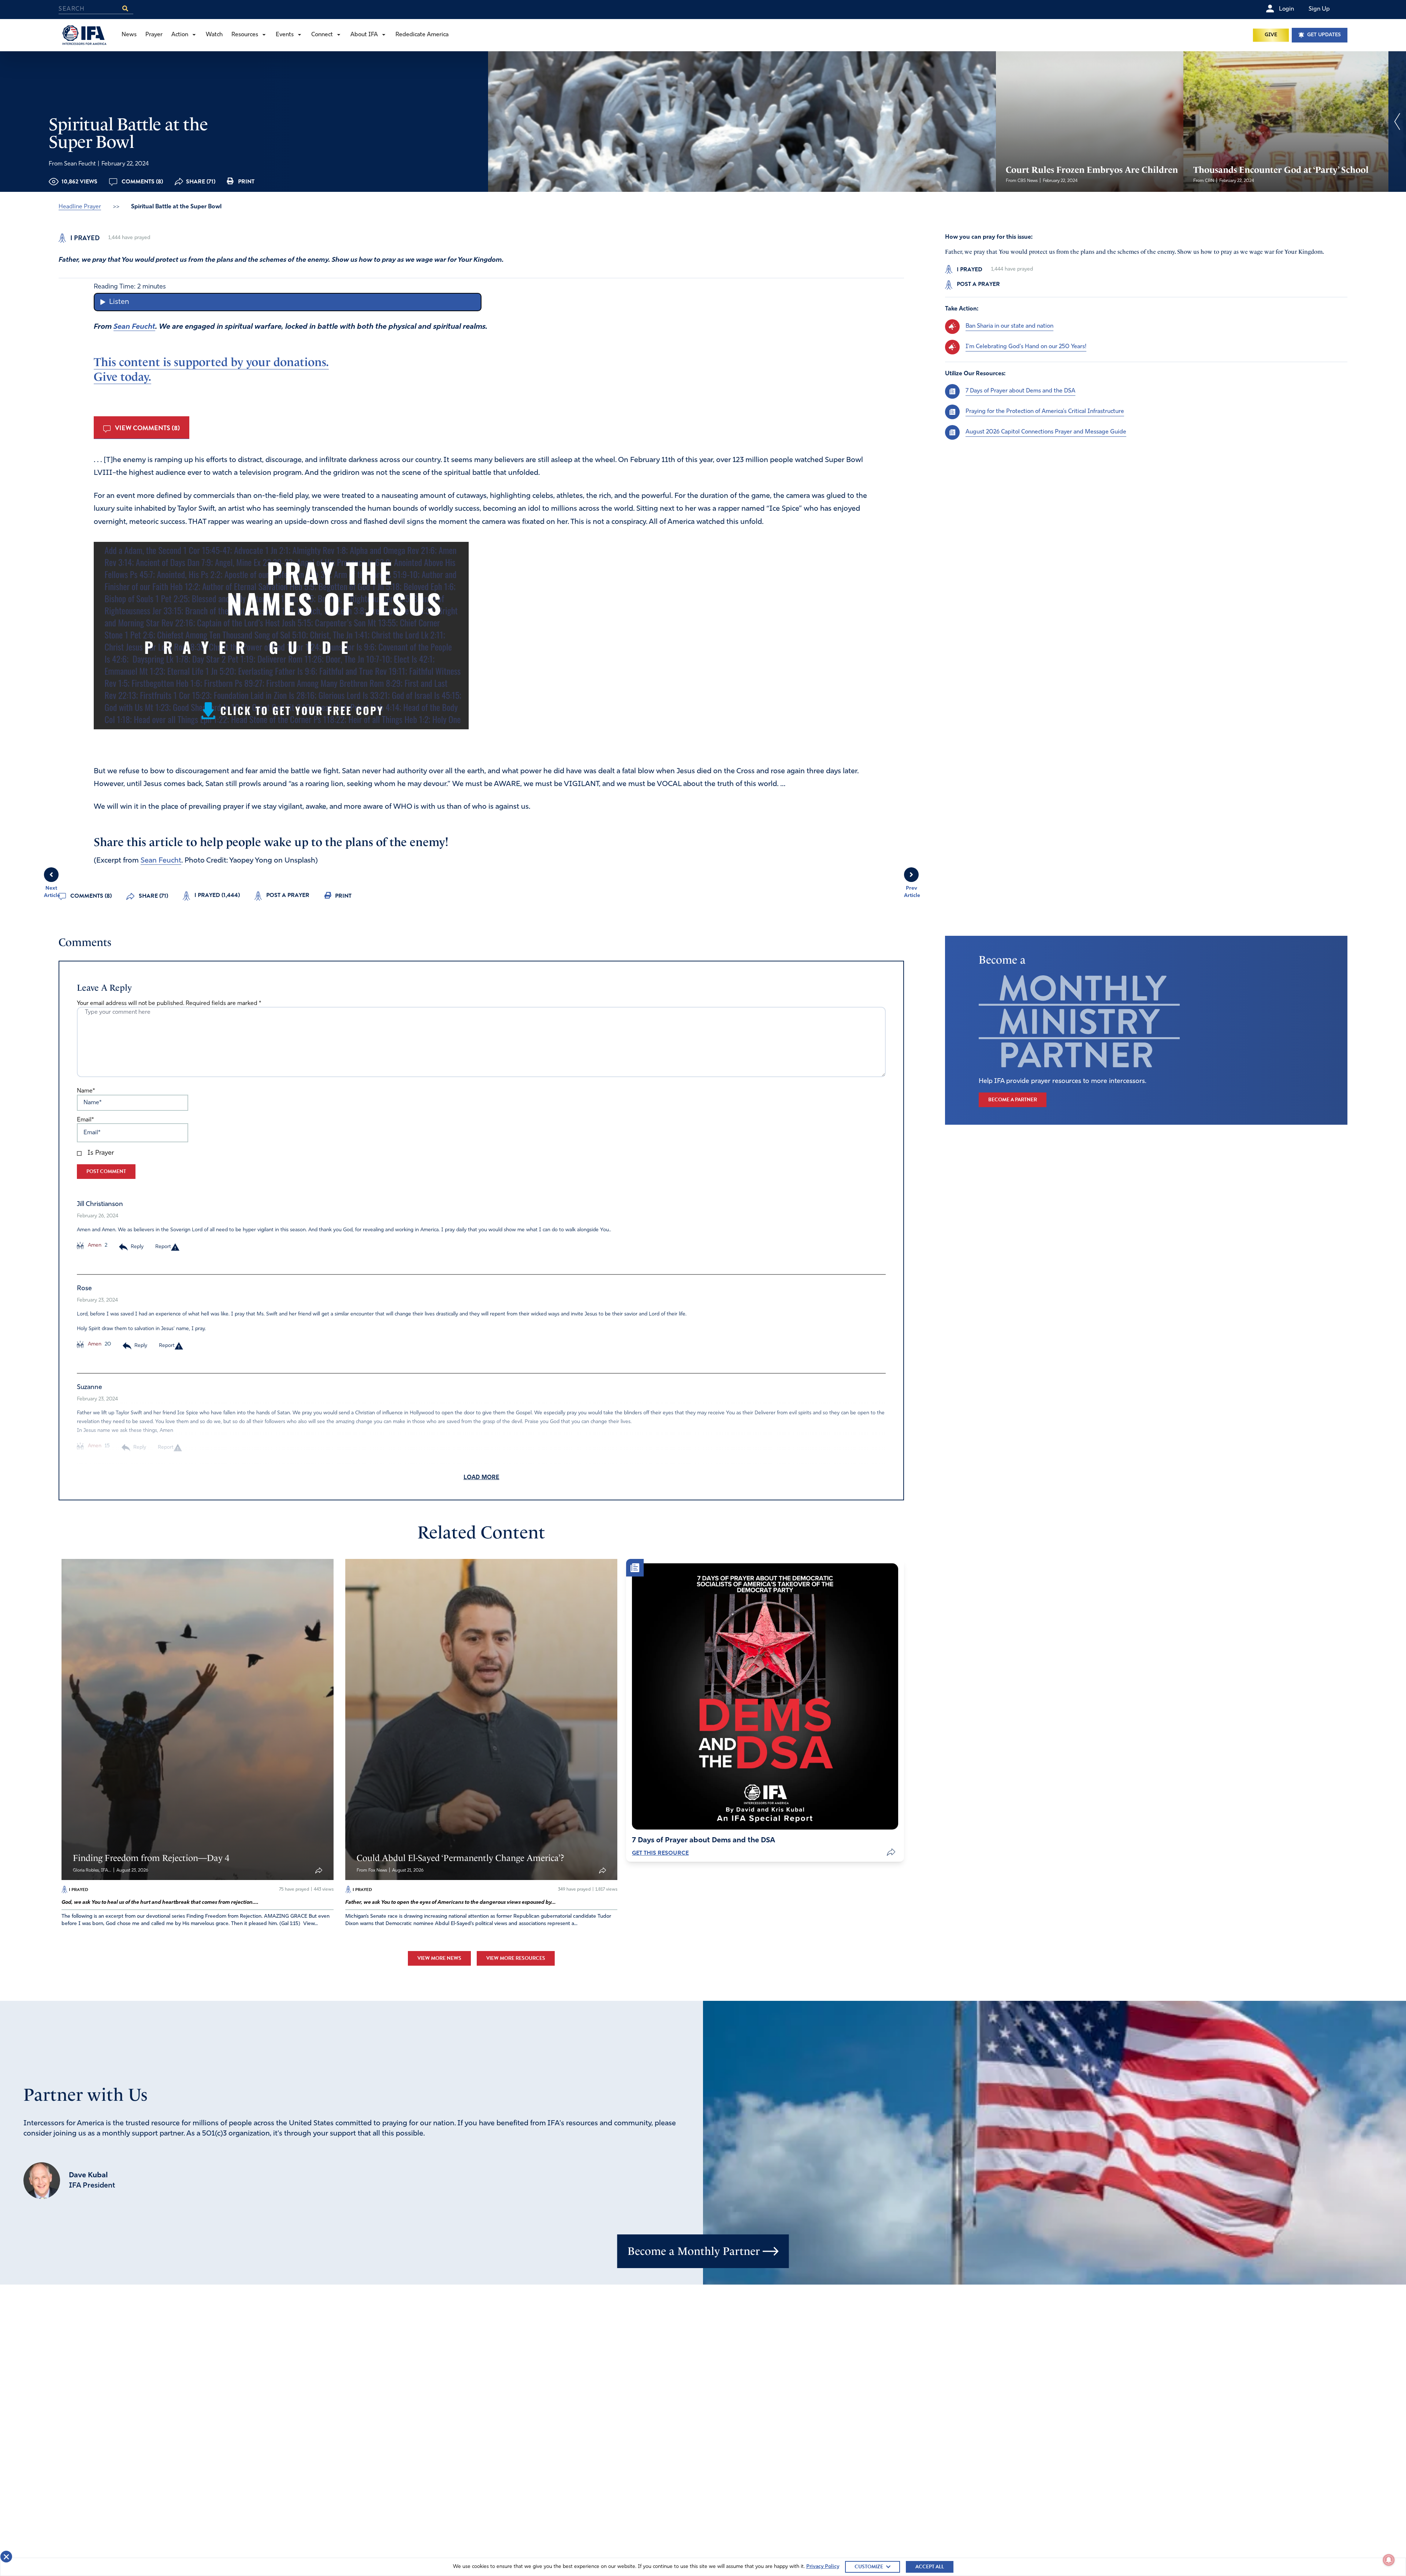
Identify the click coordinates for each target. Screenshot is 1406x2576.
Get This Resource (660, 1853)
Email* (85, 1120)
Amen (94, 1245)
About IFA (364, 35)
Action (180, 35)
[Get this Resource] (765, 1696)
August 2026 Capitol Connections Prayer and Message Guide (1046, 432)
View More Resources (516, 1958)
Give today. (122, 377)
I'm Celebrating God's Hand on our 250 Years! (1026, 347)
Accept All (930, 2567)
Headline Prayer (80, 207)
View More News (439, 1958)
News (129, 35)
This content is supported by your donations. (211, 362)
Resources (245, 35)
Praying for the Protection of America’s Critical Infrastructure (1045, 412)
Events (285, 35)
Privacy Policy (823, 2567)
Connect (322, 35)
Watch (214, 35)
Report (163, 1247)
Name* (86, 1091)
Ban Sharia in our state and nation (1009, 326)
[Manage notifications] (1389, 2560)
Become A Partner (1013, 1100)
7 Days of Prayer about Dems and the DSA (1020, 391)
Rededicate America (422, 35)
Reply (137, 1247)
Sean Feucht (134, 327)
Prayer (154, 35)
